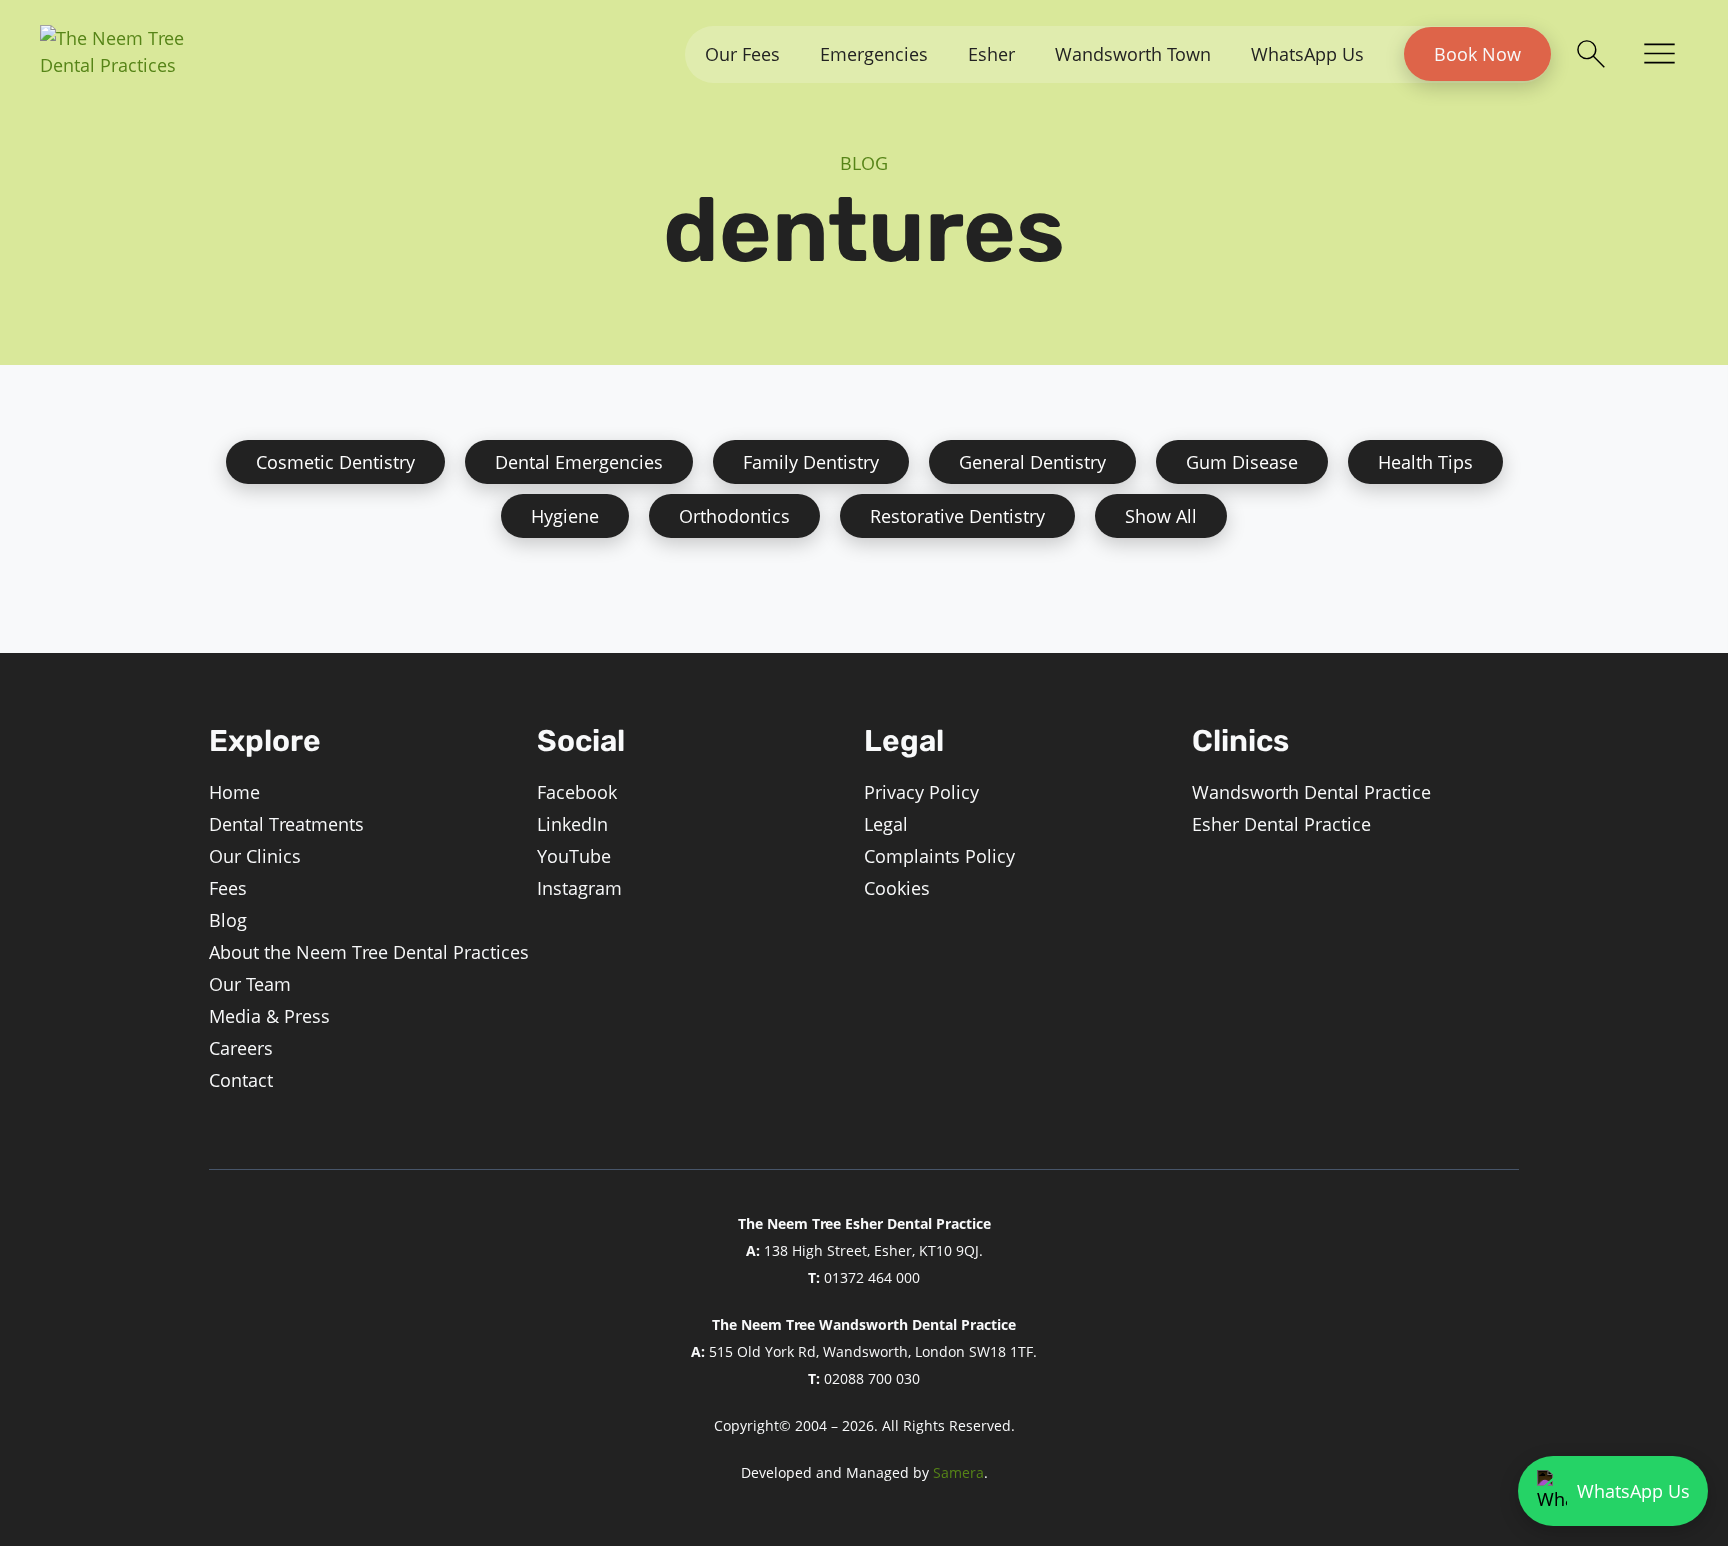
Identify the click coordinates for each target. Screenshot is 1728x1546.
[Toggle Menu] (1659, 55)
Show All (1161, 516)
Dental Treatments (286, 824)
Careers (241, 1048)
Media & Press (269, 1016)
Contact (241, 1080)
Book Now (1477, 54)
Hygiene (565, 516)
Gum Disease (1242, 462)
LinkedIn (572, 824)
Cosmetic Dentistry (335, 462)
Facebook (577, 792)
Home (234, 792)
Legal (886, 824)
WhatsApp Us (1307, 54)
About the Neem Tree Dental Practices (369, 952)
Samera (958, 1472)
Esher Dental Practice (1281, 824)
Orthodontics (734, 516)
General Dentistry (1032, 462)
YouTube (574, 856)
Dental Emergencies (579, 462)
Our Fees (742, 54)
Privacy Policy (921, 792)
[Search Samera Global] (1591, 54)
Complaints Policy (939, 856)
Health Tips (1425, 462)
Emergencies (874, 54)
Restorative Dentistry (957, 516)
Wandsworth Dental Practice (1311, 792)
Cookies (897, 888)
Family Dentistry (811, 462)
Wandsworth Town (1133, 54)
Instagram (579, 888)
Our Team (250, 984)
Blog (228, 920)
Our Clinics (255, 856)
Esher (991, 54)
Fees (228, 888)
